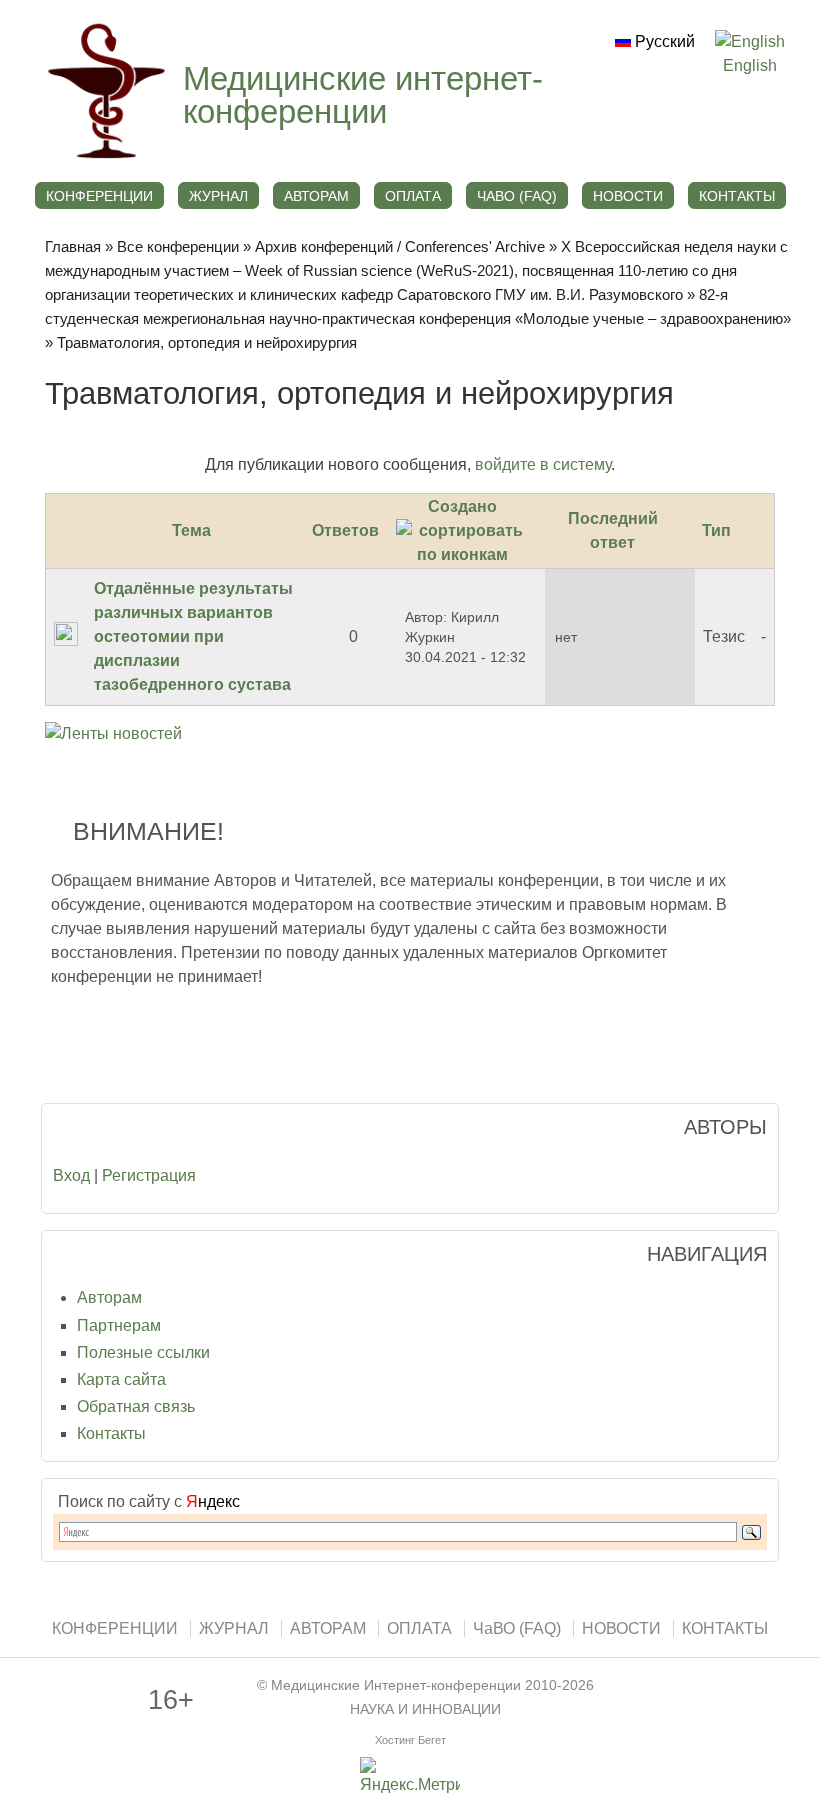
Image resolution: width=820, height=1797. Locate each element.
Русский (663, 41)
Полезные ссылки (143, 1352)
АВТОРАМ (316, 196)
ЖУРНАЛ (218, 196)
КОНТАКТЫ (737, 196)
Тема (191, 530)
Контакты (111, 1433)
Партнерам (119, 1325)
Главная (73, 246)
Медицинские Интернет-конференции (396, 1685)
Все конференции (178, 246)
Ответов (345, 530)
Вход (71, 1175)
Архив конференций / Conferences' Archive (400, 246)
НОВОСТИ (628, 196)
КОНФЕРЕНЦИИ (99, 196)
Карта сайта (121, 1379)
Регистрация (149, 1175)
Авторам (109, 1297)
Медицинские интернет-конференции (363, 95)
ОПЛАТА (413, 196)
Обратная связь (136, 1406)
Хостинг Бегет (410, 1740)
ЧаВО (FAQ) (517, 196)
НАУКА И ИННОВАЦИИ (425, 1709)
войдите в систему (543, 464)
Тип (716, 530)
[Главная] (104, 159)
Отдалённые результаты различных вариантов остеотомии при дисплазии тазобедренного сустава (193, 636)
